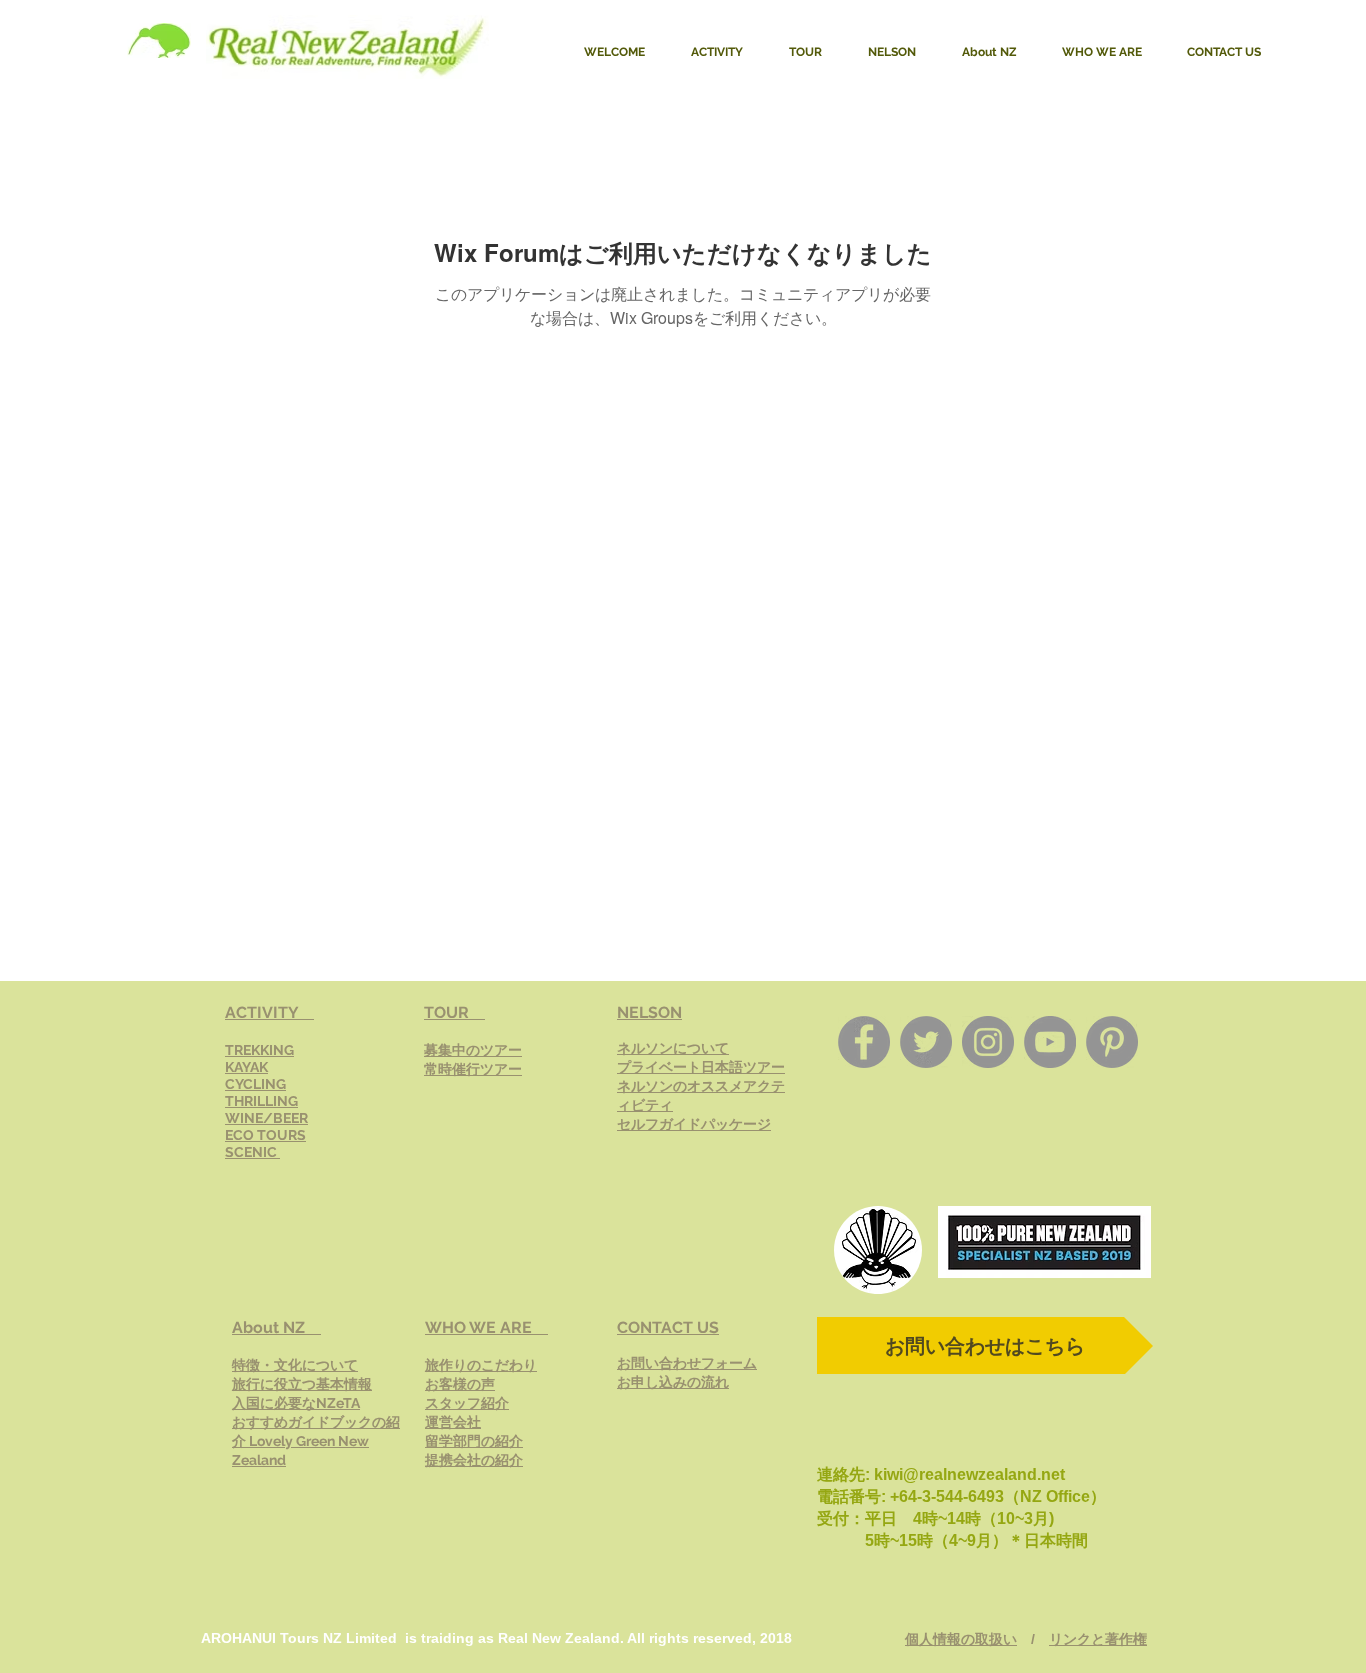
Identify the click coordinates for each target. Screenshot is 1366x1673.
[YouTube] (1050, 1042)
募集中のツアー (473, 1050)
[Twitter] (926, 1042)
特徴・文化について (295, 1365)
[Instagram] (988, 1042)
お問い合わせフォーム (687, 1363)
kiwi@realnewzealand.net (969, 1474)
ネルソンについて (673, 1048)
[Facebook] (864, 1042)
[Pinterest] (1112, 1042)
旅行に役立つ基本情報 (302, 1384)
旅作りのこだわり (481, 1365)
